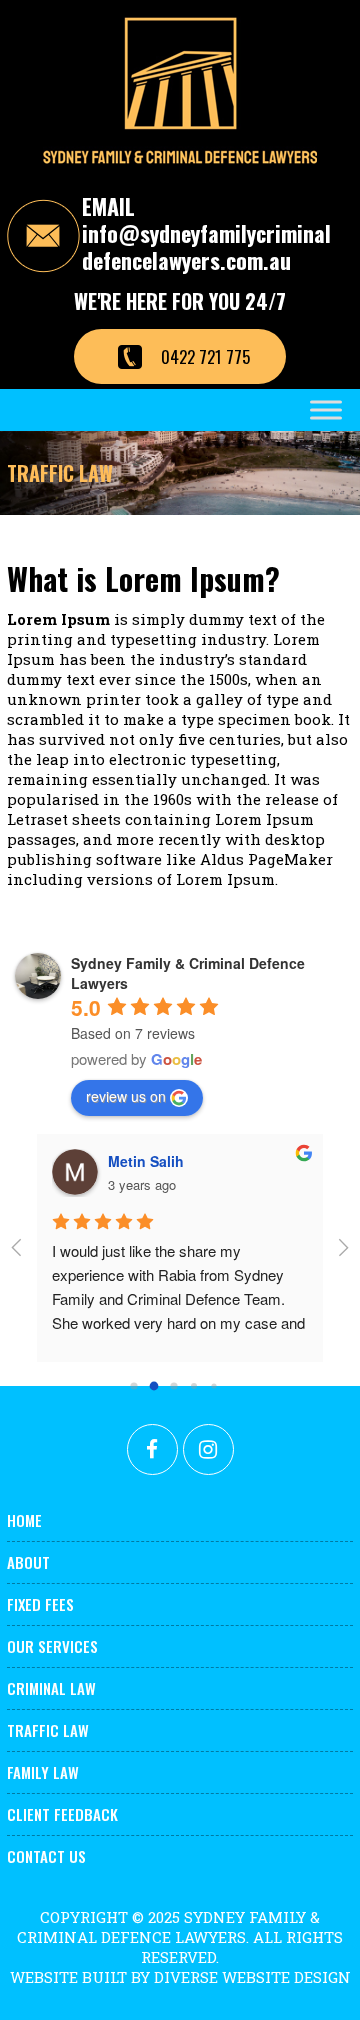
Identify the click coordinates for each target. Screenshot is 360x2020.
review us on (126, 1096)
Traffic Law (48, 1730)
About (28, 1562)
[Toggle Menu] (326, 409)
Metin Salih (146, 1161)
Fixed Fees (40, 1604)
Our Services (52, 1646)
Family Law (43, 1772)
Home (24, 1520)
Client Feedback (62, 1814)
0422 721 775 (205, 356)
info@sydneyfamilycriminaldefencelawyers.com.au (206, 247)
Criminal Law (51, 1688)
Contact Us (46, 1856)
